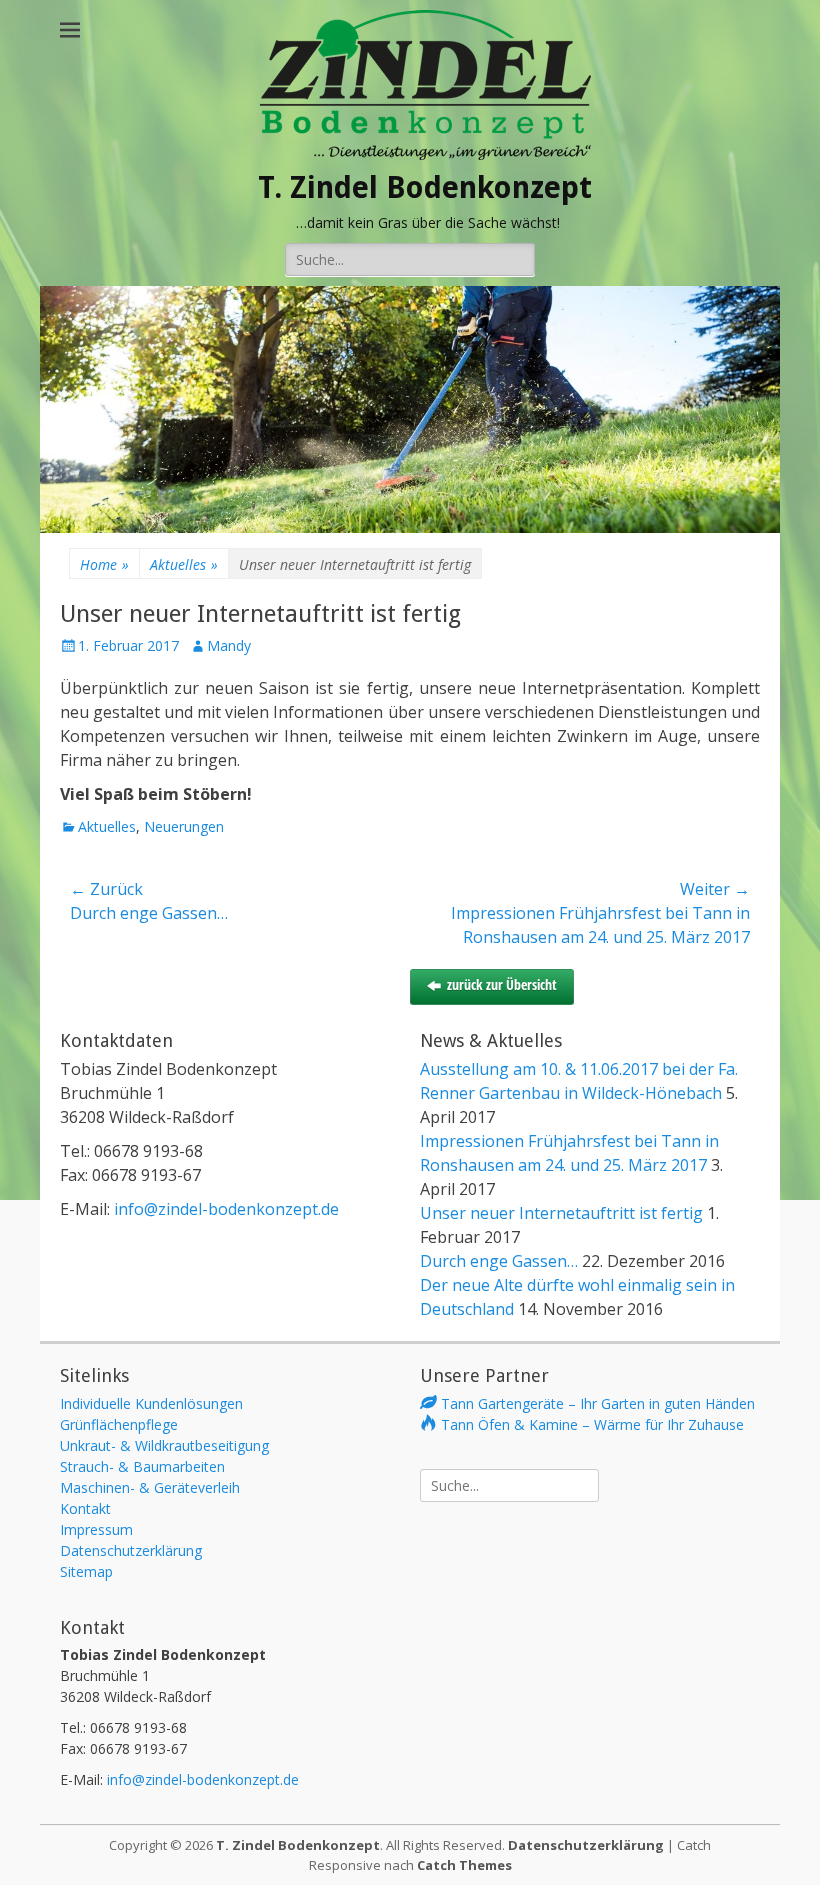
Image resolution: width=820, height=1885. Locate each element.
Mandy (229, 645)
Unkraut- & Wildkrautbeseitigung (164, 1445)
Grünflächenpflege (119, 1424)
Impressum (96, 1529)
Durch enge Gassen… (499, 1261)
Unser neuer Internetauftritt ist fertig (561, 1213)
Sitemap (86, 1571)
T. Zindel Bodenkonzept (425, 187)
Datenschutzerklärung (131, 1550)
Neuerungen (184, 826)
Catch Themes (464, 1865)
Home (104, 564)
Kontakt (85, 1508)
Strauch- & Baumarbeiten (142, 1466)
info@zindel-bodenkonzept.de (226, 1209)
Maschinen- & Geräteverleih (150, 1487)
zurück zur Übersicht (502, 984)
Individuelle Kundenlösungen (151, 1403)
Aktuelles (184, 564)
